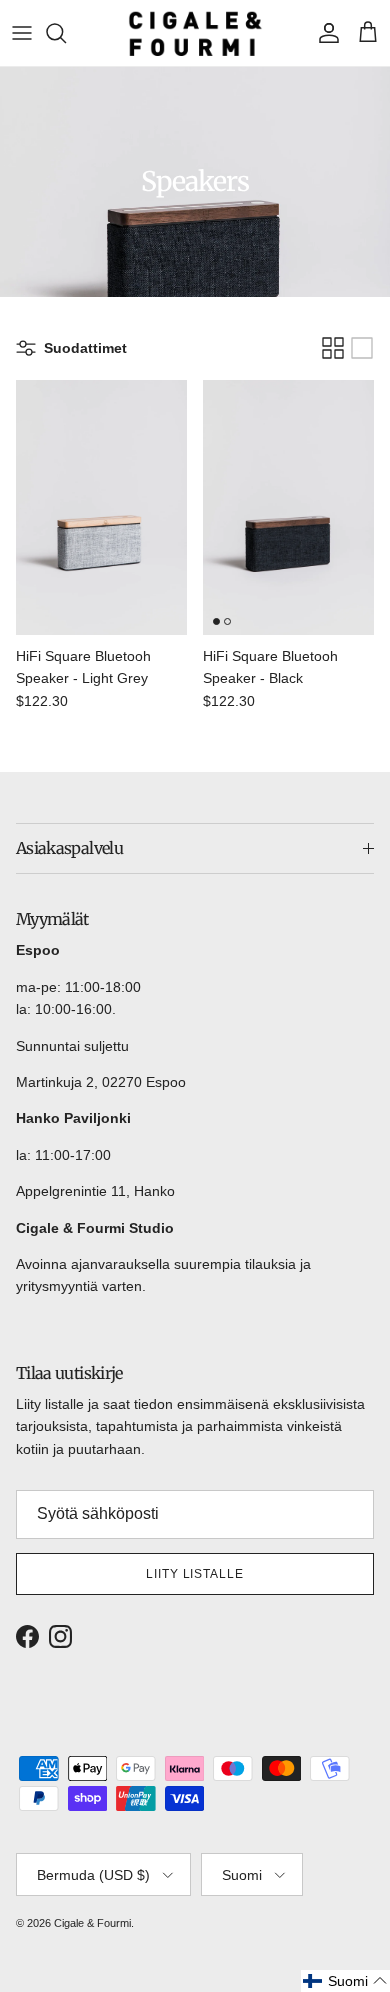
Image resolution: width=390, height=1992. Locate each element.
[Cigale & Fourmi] (195, 33)
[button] (345, 1981)
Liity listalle (195, 1574)
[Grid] (333, 348)
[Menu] (22, 33)
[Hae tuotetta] (66, 33)
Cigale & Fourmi (92, 1923)
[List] (362, 348)
